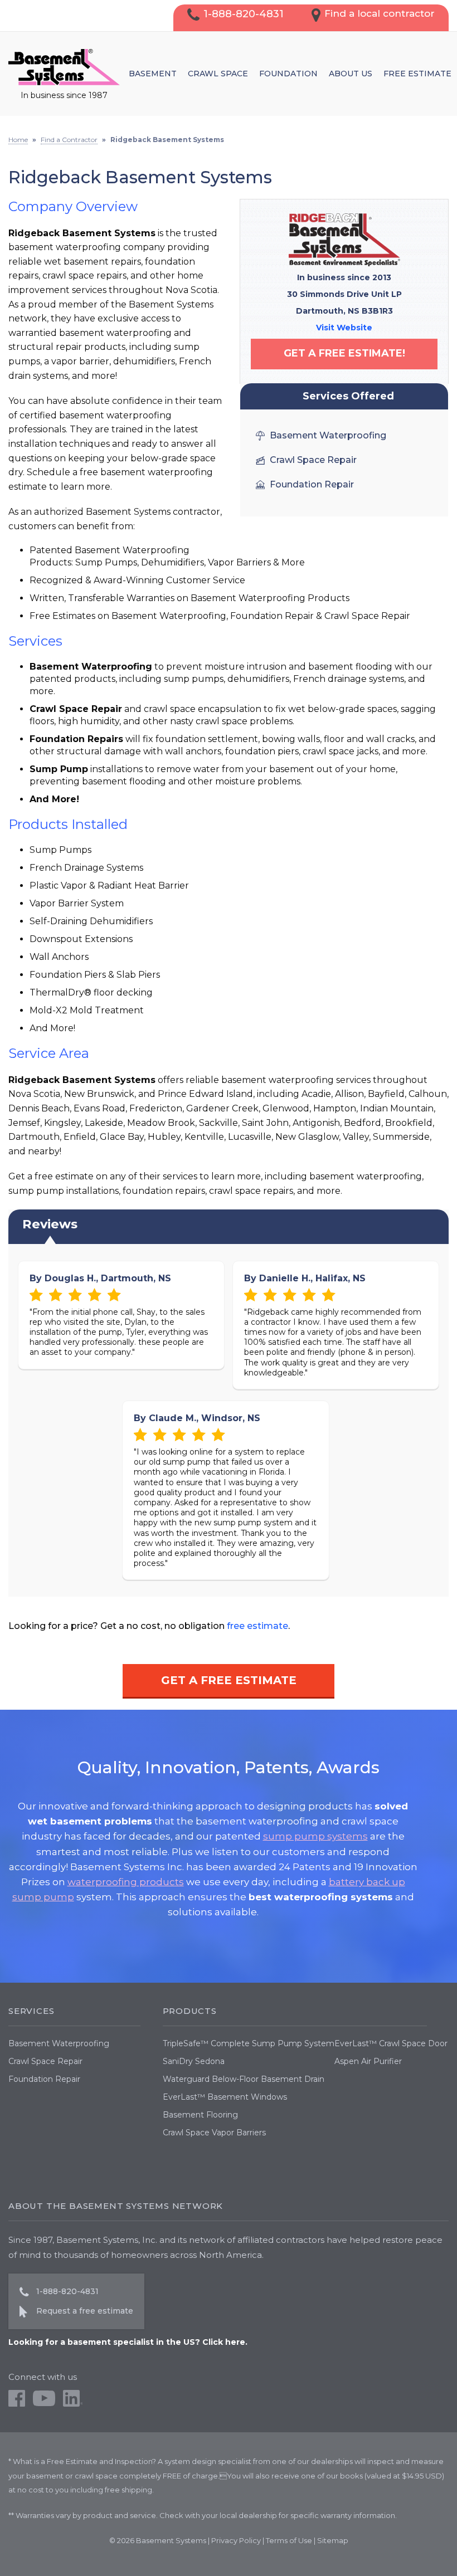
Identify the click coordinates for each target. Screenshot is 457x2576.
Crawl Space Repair (45, 2061)
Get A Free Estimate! (344, 353)
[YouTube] (44, 2404)
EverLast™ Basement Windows (225, 2097)
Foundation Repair (44, 2079)
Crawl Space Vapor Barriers (214, 2133)
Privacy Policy (236, 2540)
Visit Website (344, 328)
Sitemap (333, 2540)
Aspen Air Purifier (368, 2061)
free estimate (257, 1626)
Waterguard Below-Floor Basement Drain (244, 2079)
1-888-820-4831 (244, 14)
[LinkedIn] (73, 2404)
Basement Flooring (200, 2115)
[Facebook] (17, 2404)
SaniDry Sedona (194, 2061)
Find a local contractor (380, 13)
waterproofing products (126, 1882)
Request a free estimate (85, 2311)
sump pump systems (315, 1836)
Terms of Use (289, 2540)
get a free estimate (229, 1680)
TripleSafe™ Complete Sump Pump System (249, 2043)
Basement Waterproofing (59, 2043)
